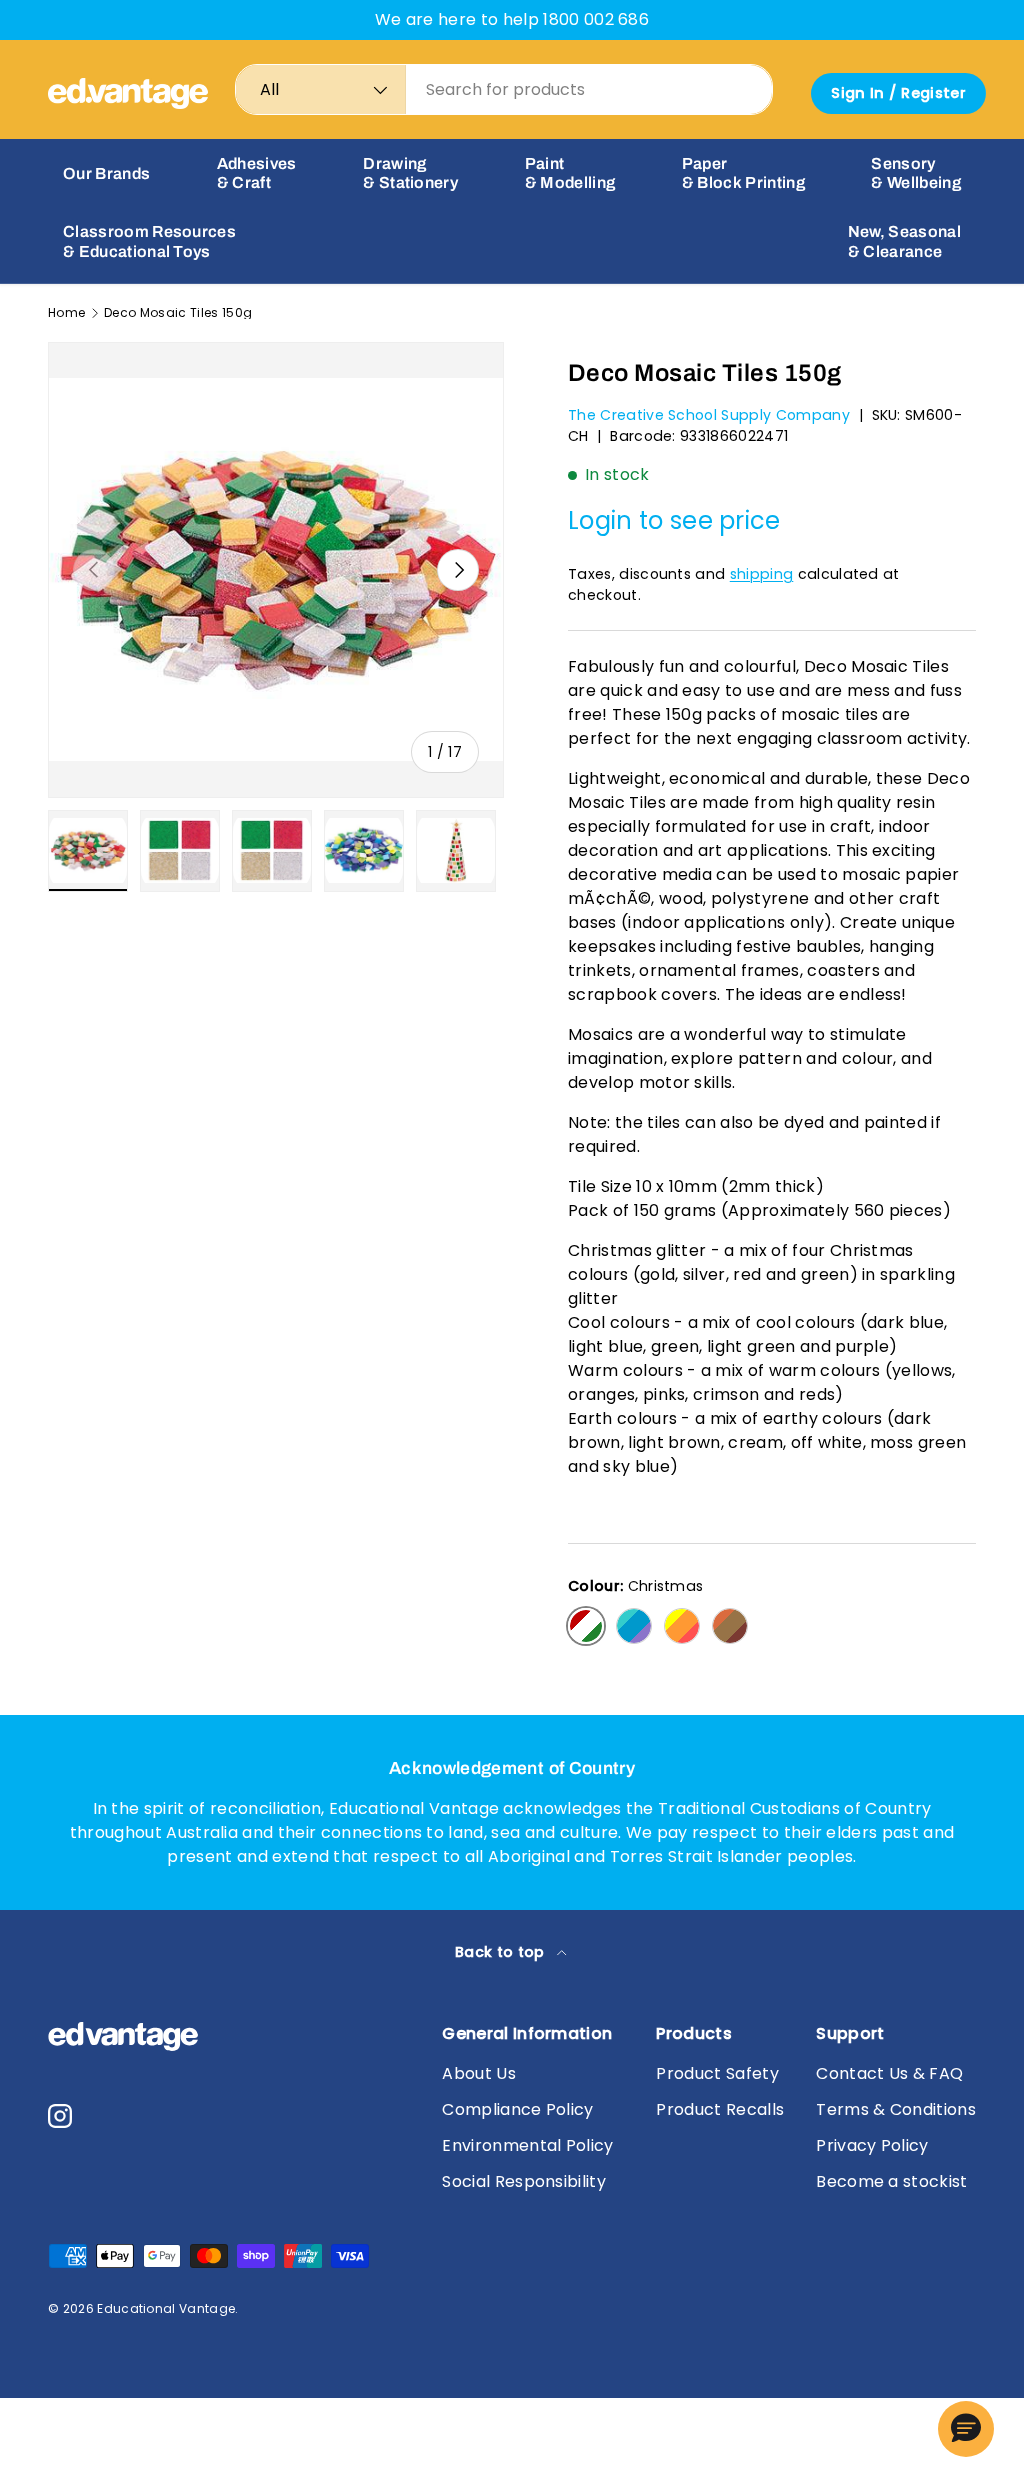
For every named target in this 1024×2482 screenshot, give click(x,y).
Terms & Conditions (896, 2109)
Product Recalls (720, 2109)
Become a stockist (891, 2181)
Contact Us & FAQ (889, 2073)
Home (66, 313)
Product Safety (717, 2073)
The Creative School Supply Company (709, 415)
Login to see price (674, 520)
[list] (276, 570)
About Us (479, 2073)
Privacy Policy (872, 2145)
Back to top (502, 1952)
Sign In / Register (898, 93)
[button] (966, 2429)
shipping (762, 574)
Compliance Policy (517, 2109)
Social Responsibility (524, 2181)
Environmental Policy (527, 2145)
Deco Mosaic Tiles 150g (178, 313)
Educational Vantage (166, 2308)
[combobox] (504, 89)
